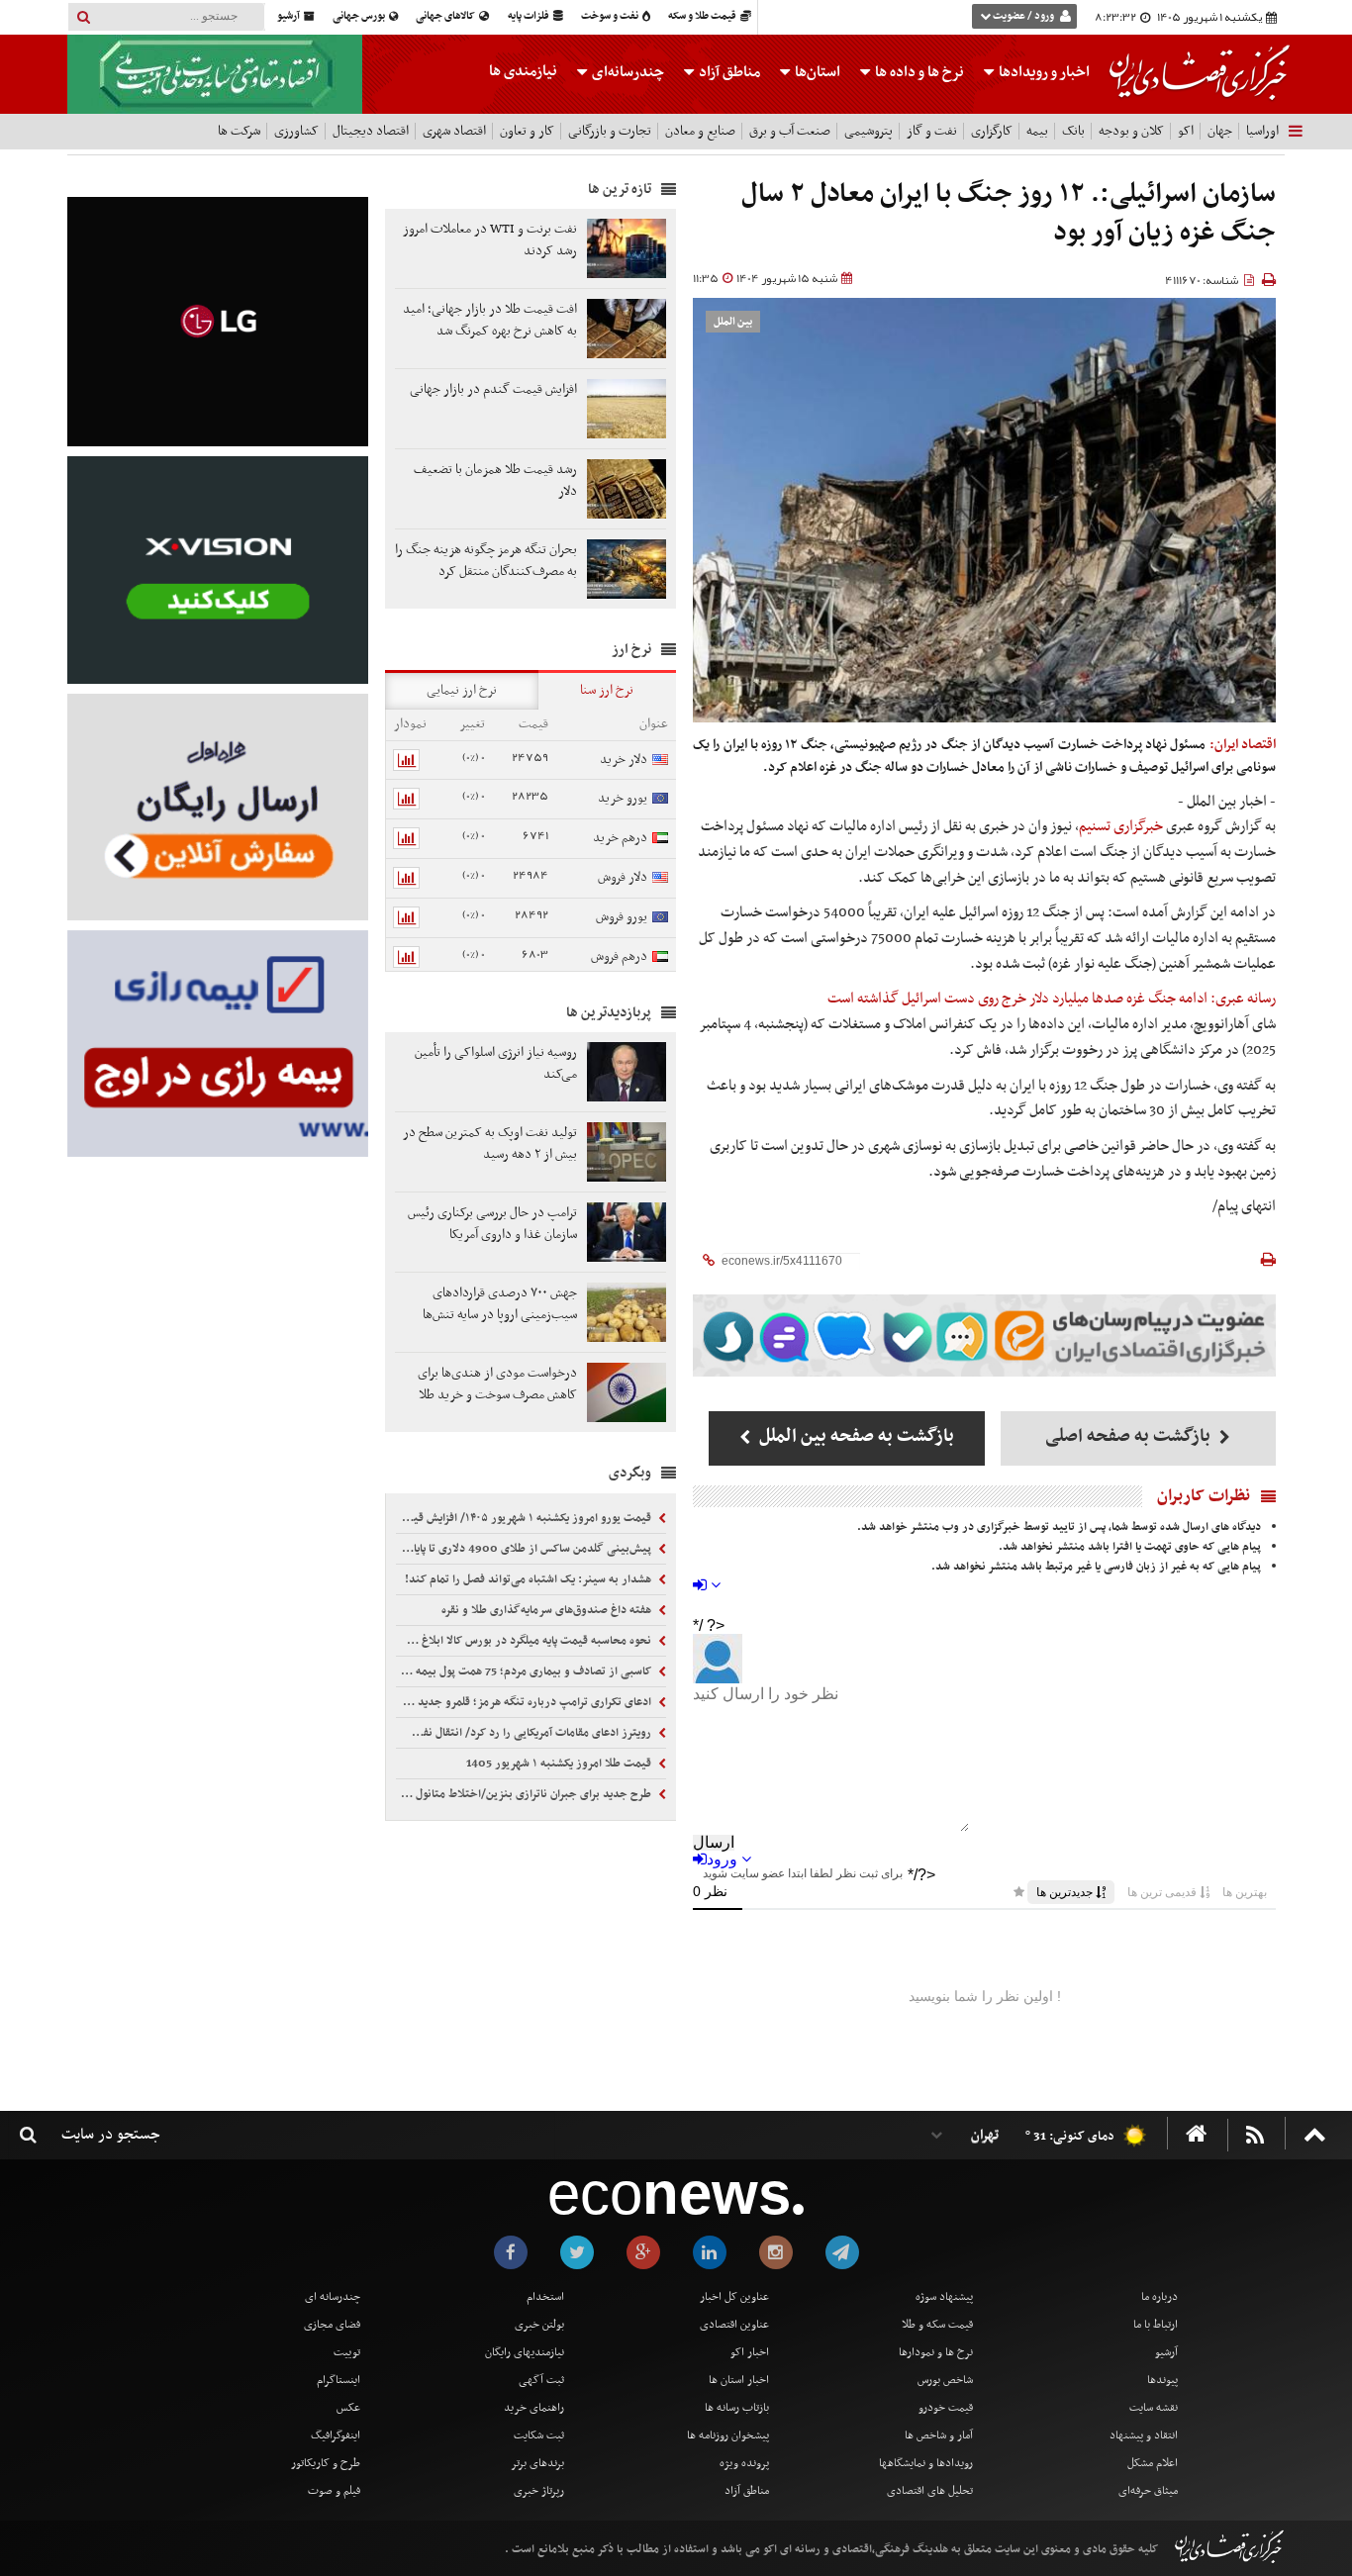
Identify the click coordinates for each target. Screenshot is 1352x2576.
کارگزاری (992, 131)
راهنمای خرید (534, 2408)
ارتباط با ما (1156, 2325)
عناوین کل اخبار (734, 2297)
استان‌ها (816, 72)
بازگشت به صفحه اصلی (1130, 1436)
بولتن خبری (539, 2325)
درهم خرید (620, 838)
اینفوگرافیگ (336, 2435)
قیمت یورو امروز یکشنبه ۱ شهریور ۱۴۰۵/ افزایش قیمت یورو (526, 1518)
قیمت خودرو (946, 2408)
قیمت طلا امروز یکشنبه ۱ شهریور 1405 (560, 1764)
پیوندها (1162, 2380)
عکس (348, 2408)
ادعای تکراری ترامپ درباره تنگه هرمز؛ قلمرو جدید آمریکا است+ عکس (526, 1702)
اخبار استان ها (739, 2380)
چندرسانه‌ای (627, 72)
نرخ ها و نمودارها (936, 2352)
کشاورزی (296, 131)
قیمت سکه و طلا (937, 2325)
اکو (1186, 131)
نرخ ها (919, 72)
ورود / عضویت (1023, 16)
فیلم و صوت (334, 2491)
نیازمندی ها (523, 71)
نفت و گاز (932, 131)
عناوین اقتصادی (734, 2325)
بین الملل (733, 322)
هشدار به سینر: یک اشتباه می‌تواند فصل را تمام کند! (530, 1579)
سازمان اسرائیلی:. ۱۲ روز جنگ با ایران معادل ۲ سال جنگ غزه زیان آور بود (1009, 214)
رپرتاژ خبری (539, 2491)
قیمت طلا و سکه (703, 16)
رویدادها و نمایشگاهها (926, 2463)
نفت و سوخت (611, 16)
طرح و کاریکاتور (326, 2463)
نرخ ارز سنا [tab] (607, 690)
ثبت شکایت (539, 2435)
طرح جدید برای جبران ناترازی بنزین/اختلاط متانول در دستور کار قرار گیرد (526, 1794)
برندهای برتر (537, 2463)
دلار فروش (623, 877)
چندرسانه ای (333, 2297)
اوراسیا (1262, 131)
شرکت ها (239, 131)
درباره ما (1159, 2297)
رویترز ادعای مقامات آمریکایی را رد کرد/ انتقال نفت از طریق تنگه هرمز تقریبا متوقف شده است (526, 1733)
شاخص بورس (945, 2380)
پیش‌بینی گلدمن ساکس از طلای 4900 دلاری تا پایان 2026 (526, 1549)
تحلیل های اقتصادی (930, 2491)
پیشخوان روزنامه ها (728, 2435)
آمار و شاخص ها (939, 2435)
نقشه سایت (1154, 2408)
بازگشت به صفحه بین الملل (855, 1436)
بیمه (1037, 131)
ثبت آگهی (541, 2380)
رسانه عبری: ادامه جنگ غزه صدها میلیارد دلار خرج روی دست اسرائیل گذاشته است (1052, 999)
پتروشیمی (869, 131)
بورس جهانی (360, 16)
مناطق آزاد (728, 72)
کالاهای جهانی (446, 16)
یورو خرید (623, 798)
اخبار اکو (750, 2352)
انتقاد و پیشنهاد (1144, 2435)
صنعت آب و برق (790, 131)
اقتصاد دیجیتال (371, 131)
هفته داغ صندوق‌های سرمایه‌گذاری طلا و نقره (548, 1610)
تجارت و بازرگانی (610, 131)
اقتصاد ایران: (1243, 745)
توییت (347, 2352)
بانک (1073, 131)
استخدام (545, 2297)
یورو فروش (622, 917)
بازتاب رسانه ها (737, 2408)
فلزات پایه (530, 16)
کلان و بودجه (1131, 131)
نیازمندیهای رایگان (525, 2352)
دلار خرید (624, 760)
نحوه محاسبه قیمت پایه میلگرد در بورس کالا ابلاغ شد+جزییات (526, 1641)
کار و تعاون (527, 131)
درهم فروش (619, 956)
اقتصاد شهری (454, 131)
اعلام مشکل (1153, 2463)
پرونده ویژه (744, 2463)
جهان (1220, 131)
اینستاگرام (338, 2380)
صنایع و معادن (700, 131)
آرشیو (290, 16)
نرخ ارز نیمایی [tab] (462, 690)
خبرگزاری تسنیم (1121, 826)
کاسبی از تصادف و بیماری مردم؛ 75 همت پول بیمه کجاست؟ (526, 1671)
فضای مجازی (332, 2325)
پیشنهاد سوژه (944, 2297)
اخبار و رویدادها (1043, 72)
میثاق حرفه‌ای (1148, 2491)
